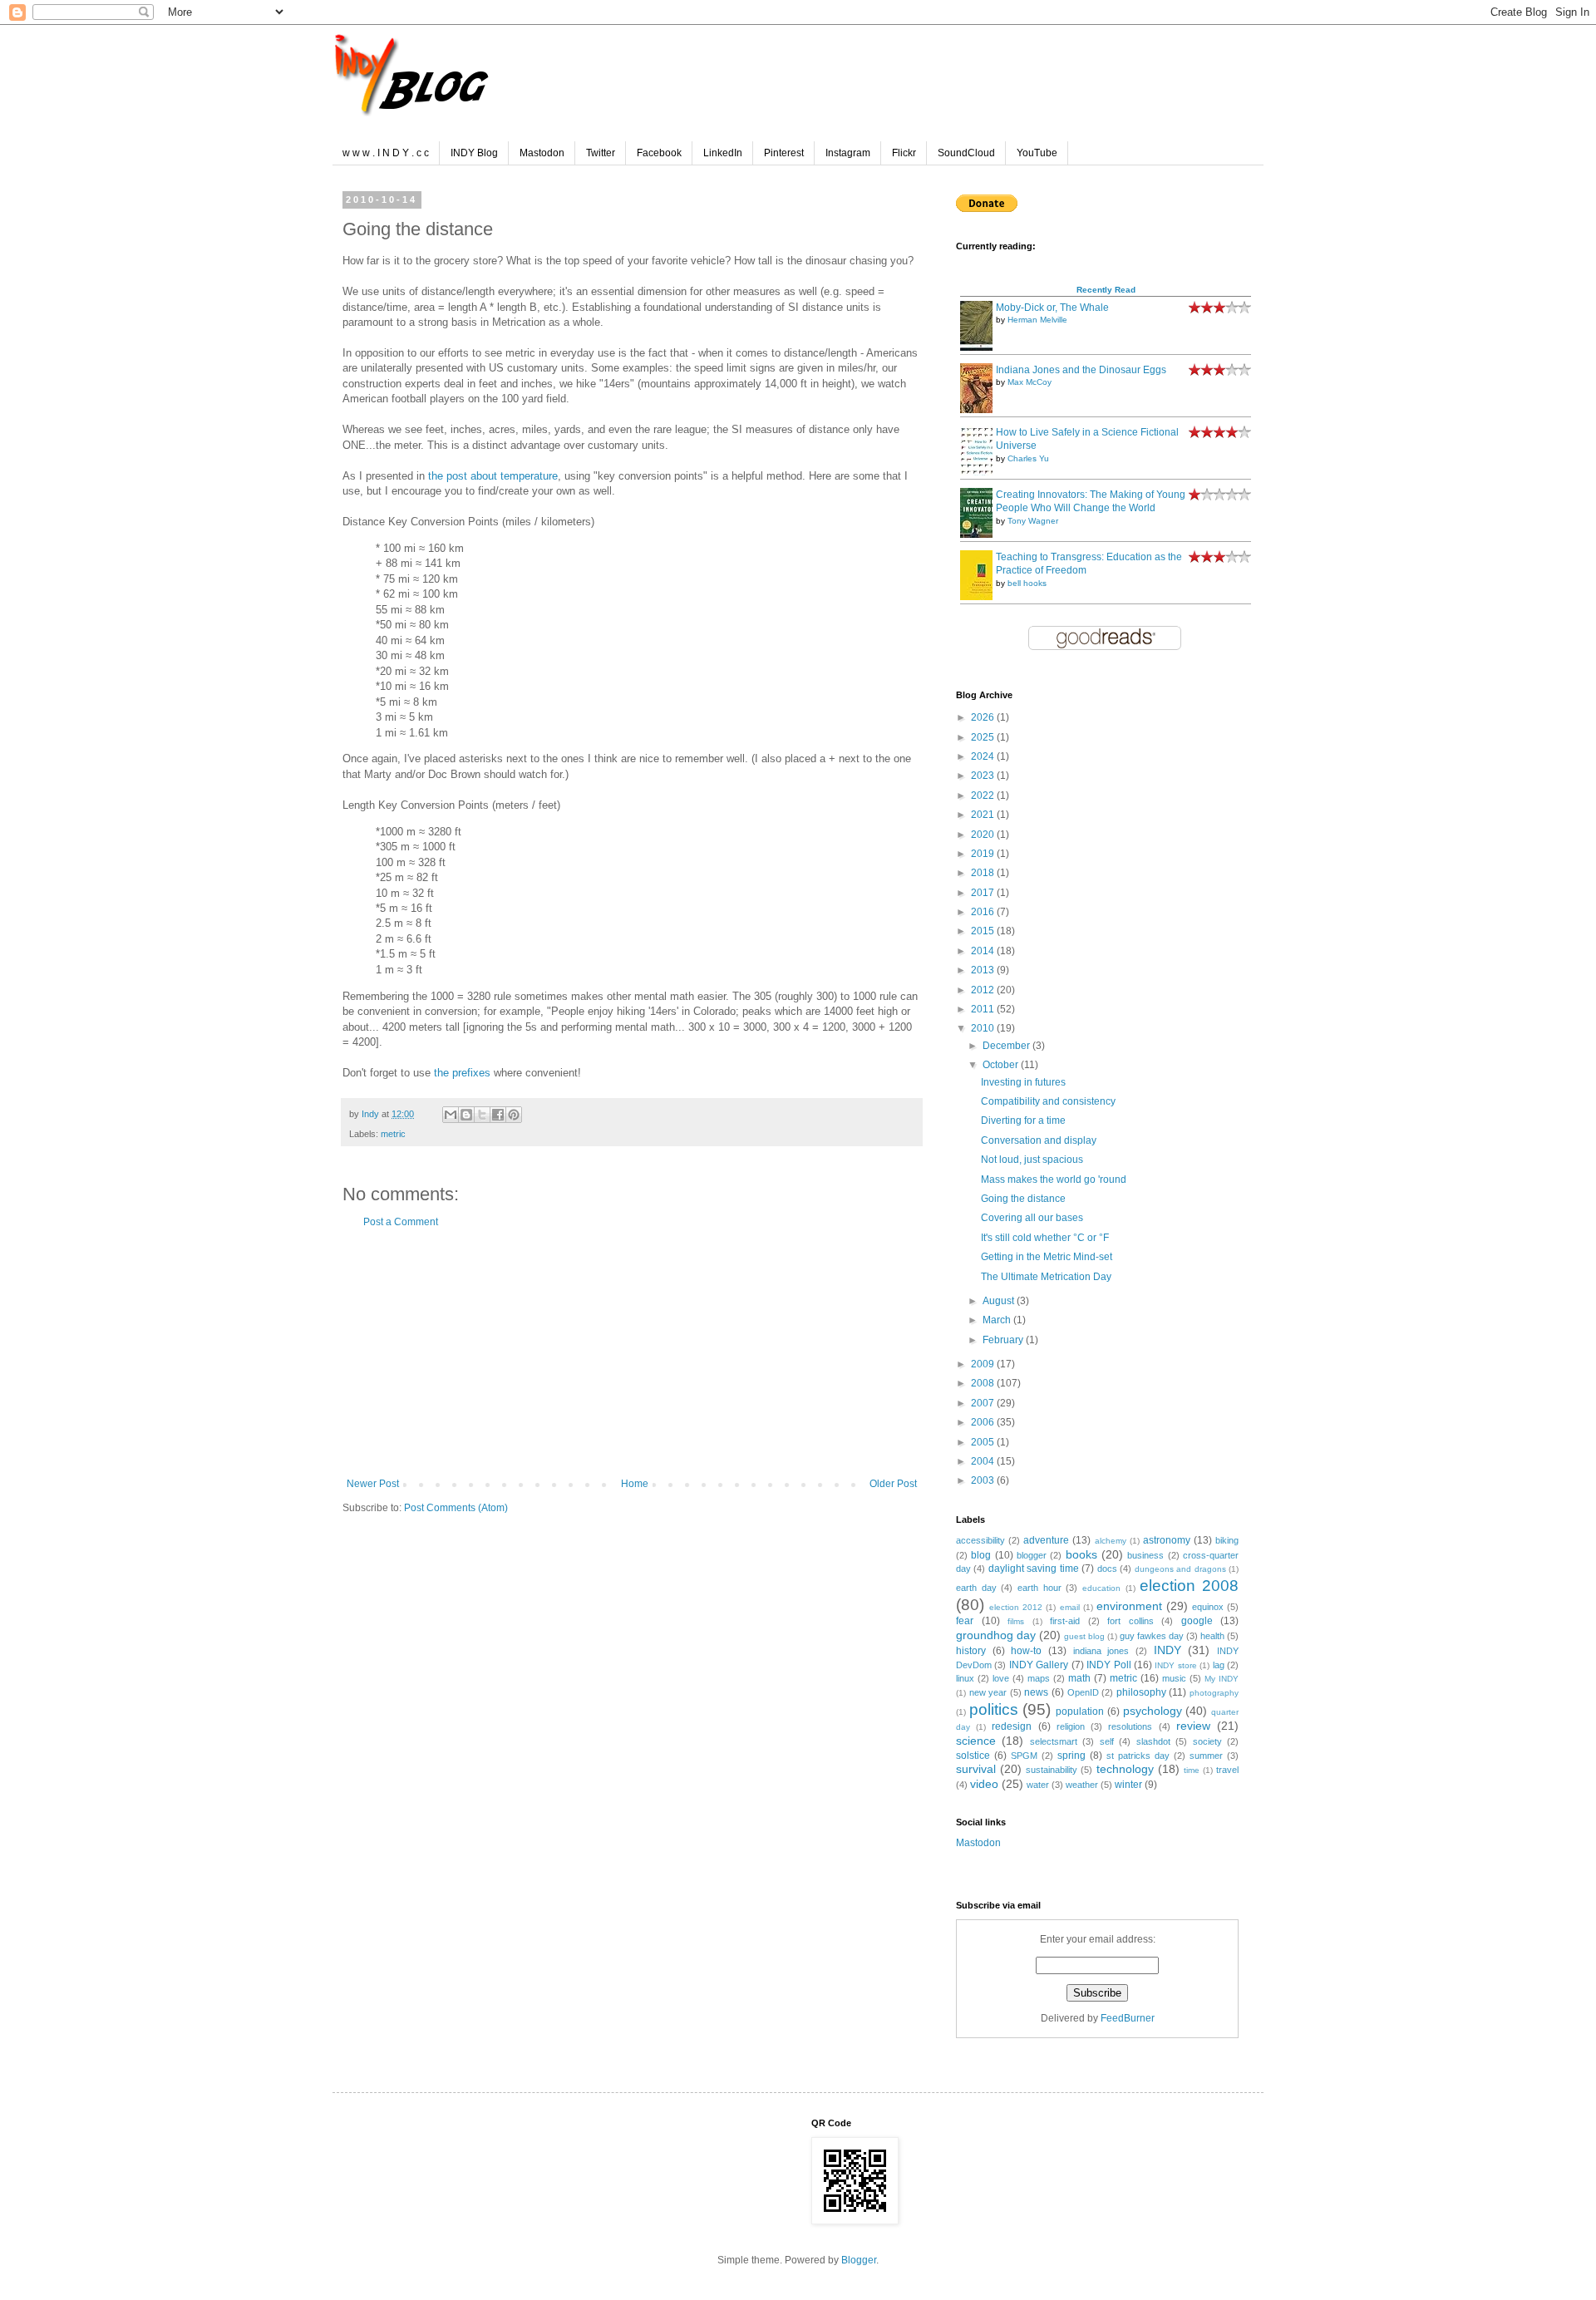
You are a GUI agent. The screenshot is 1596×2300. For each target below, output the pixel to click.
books (1081, 1554)
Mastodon (542, 153)
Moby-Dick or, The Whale (1052, 308)
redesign (1012, 1726)
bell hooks (1027, 583)
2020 (984, 835)
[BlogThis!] (466, 1115)
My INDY (1222, 1679)
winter (1128, 1785)
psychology (1153, 1711)
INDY (1167, 1650)
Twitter (601, 153)
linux (965, 1678)
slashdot (1153, 1741)
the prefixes (462, 1073)
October (1002, 1065)
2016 (984, 912)
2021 (984, 815)
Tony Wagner (1033, 521)
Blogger (859, 2260)
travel (1227, 1770)
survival (976, 1769)
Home (635, 1484)
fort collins (1130, 1621)
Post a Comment (401, 1222)
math (1079, 1678)
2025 (984, 737)
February (1004, 1340)
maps (1039, 1678)
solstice (973, 1756)
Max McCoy (1030, 382)
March (998, 1320)
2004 (984, 1461)
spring (1071, 1756)
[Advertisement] (632, 1353)
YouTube (1037, 153)
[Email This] (451, 1115)
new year (988, 1692)
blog (981, 1555)
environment (1129, 1606)
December (1007, 1046)
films (1016, 1621)
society (1207, 1741)
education (1101, 1588)
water (1038, 1785)
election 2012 (1016, 1607)
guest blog (1084, 1636)
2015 (984, 931)
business (1145, 1555)
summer (1206, 1756)
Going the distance (1023, 1199)
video (984, 1784)
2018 (984, 873)
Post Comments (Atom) (456, 1508)
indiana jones (1101, 1651)
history (971, 1651)
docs (1107, 1569)
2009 (984, 1364)
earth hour (1039, 1588)
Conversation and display (1039, 1140)
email (1070, 1607)
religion (1071, 1726)
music (1174, 1678)
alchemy (1111, 1541)
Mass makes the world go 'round (1054, 1180)
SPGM (1024, 1756)
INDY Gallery (1039, 1665)
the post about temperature (493, 476)
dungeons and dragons (1180, 1569)
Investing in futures (1023, 1082)
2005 (984, 1442)
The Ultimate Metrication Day (1046, 1277)
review (1193, 1726)
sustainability (1052, 1770)
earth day (976, 1588)
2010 (984, 1028)
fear (965, 1621)
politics (994, 1709)
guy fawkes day (1152, 1636)
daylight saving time (1034, 1569)
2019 (984, 854)
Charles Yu (1028, 458)
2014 (984, 951)
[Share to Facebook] (498, 1115)
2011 (984, 1009)
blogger (1032, 1555)
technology (1125, 1769)
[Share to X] (482, 1115)
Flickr (904, 153)
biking (1227, 1540)
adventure (1046, 1540)
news (1036, 1692)
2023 (984, 776)
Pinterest (784, 153)
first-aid (1065, 1621)
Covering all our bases (1032, 1218)
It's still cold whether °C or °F (1045, 1238)
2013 (984, 970)
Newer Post (373, 1484)
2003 (984, 1480)
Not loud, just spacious (1032, 1160)
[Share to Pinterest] (514, 1115)
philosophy (1141, 1692)
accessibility (980, 1540)
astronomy (1167, 1540)
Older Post (893, 1484)
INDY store (1175, 1665)
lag (1219, 1665)
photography (1214, 1693)
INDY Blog (474, 153)
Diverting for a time (1023, 1120)
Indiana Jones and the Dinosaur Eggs (1081, 370)
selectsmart (1054, 1741)
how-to (1026, 1651)
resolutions (1130, 1726)
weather (1082, 1785)
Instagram (848, 153)
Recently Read (1106, 290)
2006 (984, 1422)
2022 (984, 795)
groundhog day (996, 1635)
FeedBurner (1128, 2018)
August (1000, 1301)
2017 (984, 893)
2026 (984, 717)
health (1212, 1636)
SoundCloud (966, 153)
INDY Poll (1108, 1665)
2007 (984, 1403)
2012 (984, 990)
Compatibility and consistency (1048, 1101)
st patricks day (1138, 1756)
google (1197, 1621)
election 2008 (1189, 1586)
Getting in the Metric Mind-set (1047, 1257)
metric (393, 1134)
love (1001, 1678)
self (1107, 1741)
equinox (1208, 1607)
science (976, 1741)
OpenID (1083, 1692)
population (1080, 1711)
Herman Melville (1037, 320)
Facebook (659, 153)
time (1192, 1770)
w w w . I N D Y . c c (386, 153)
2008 (984, 1383)
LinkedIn (723, 153)
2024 (984, 756)
